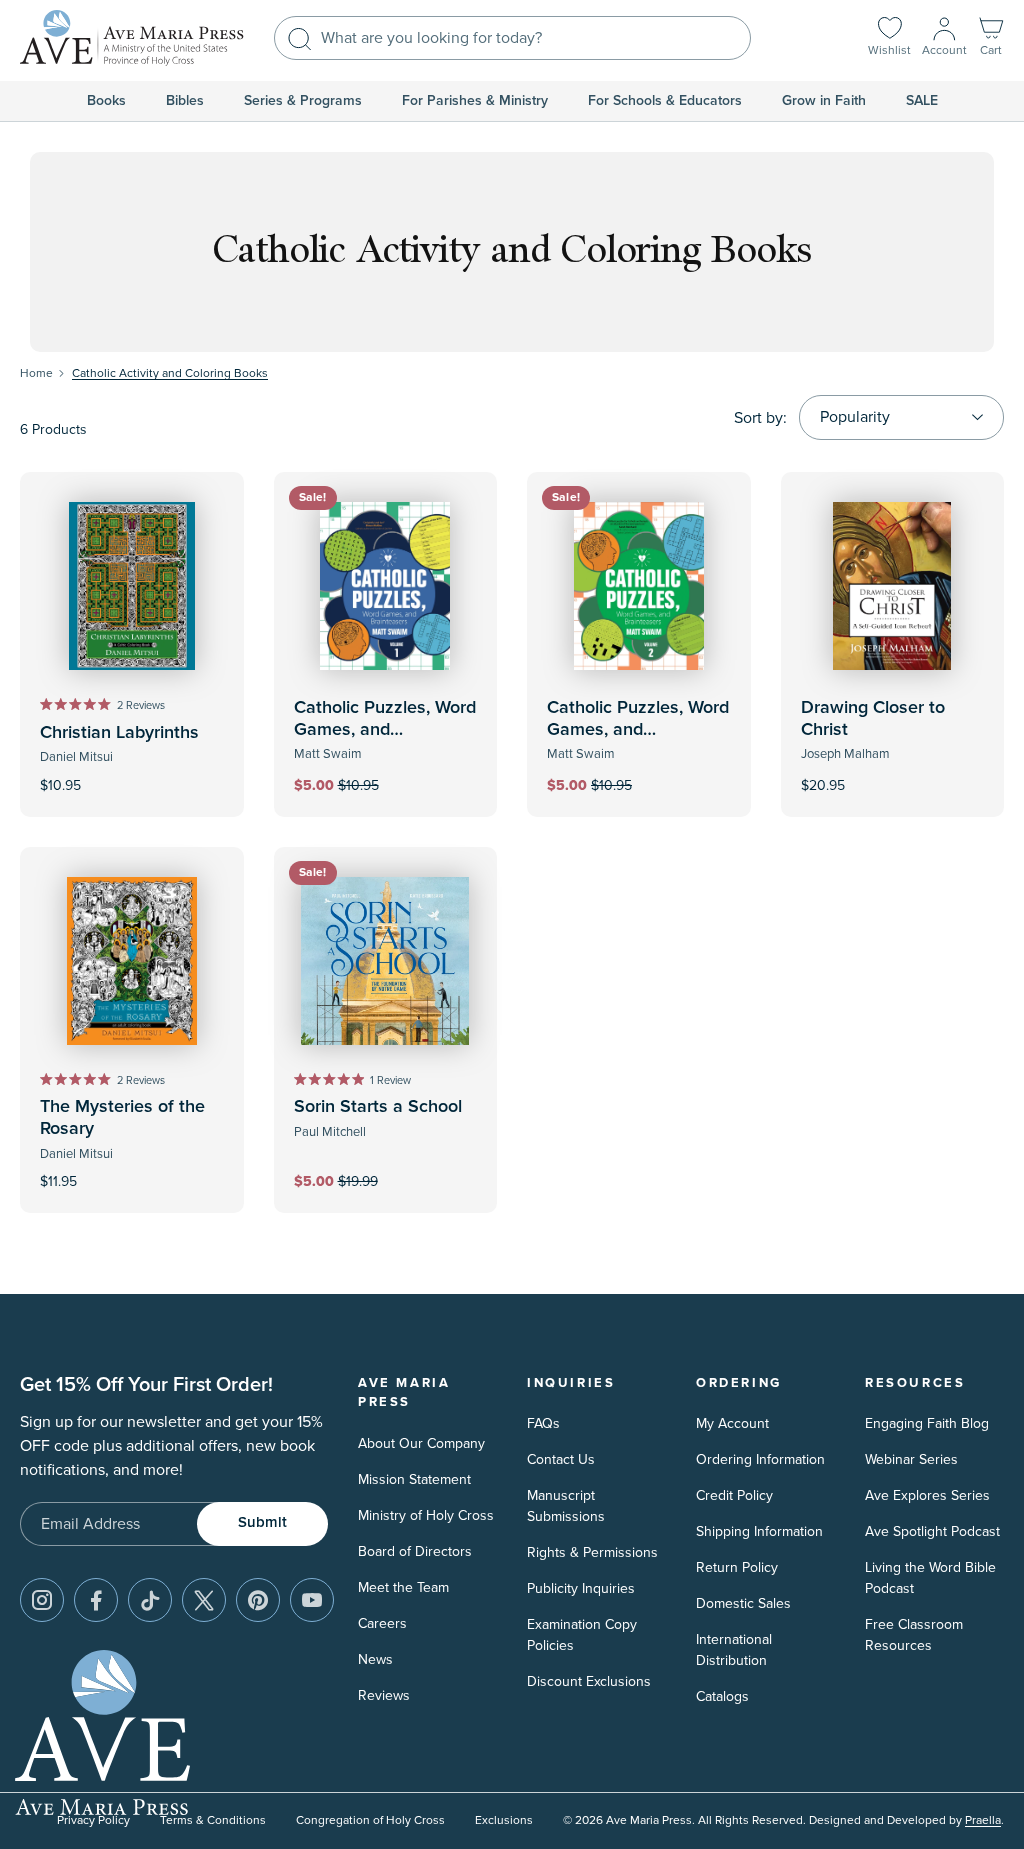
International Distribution (734, 1650)
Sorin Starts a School (378, 1107)
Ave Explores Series (927, 1495)
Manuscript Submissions (566, 1506)
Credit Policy (734, 1495)
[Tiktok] (150, 1600)
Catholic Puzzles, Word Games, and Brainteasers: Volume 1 (385, 729)
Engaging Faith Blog (927, 1423)
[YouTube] (312, 1600)
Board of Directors (415, 1551)
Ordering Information (760, 1459)
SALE (922, 101)
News (375, 1659)
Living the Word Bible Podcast (930, 1578)
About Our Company (421, 1443)
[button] (991, 38)
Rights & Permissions (592, 1552)
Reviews (384, 1695)
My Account (732, 1423)
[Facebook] (96, 1600)
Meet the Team (403, 1587)
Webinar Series (911, 1459)
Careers (382, 1623)
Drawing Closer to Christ (873, 719)
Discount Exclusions (589, 1681)
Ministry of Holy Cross (426, 1515)
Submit (262, 1522)
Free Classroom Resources (914, 1635)
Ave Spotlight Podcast (932, 1531)
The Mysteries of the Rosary (122, 1118)
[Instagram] (42, 1600)
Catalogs (722, 1696)
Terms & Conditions (213, 1820)
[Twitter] (204, 1600)
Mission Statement (414, 1479)
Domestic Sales (743, 1603)
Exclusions (504, 1820)
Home (36, 373)
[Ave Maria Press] (132, 38)
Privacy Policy (93, 1820)
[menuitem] (106, 101)
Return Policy (737, 1567)
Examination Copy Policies (582, 1635)
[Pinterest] (258, 1600)
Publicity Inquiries (581, 1588)
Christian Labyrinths (119, 733)
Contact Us (561, 1459)
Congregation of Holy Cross (370, 1820)
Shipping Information (759, 1531)
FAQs (543, 1423)
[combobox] (512, 38)
